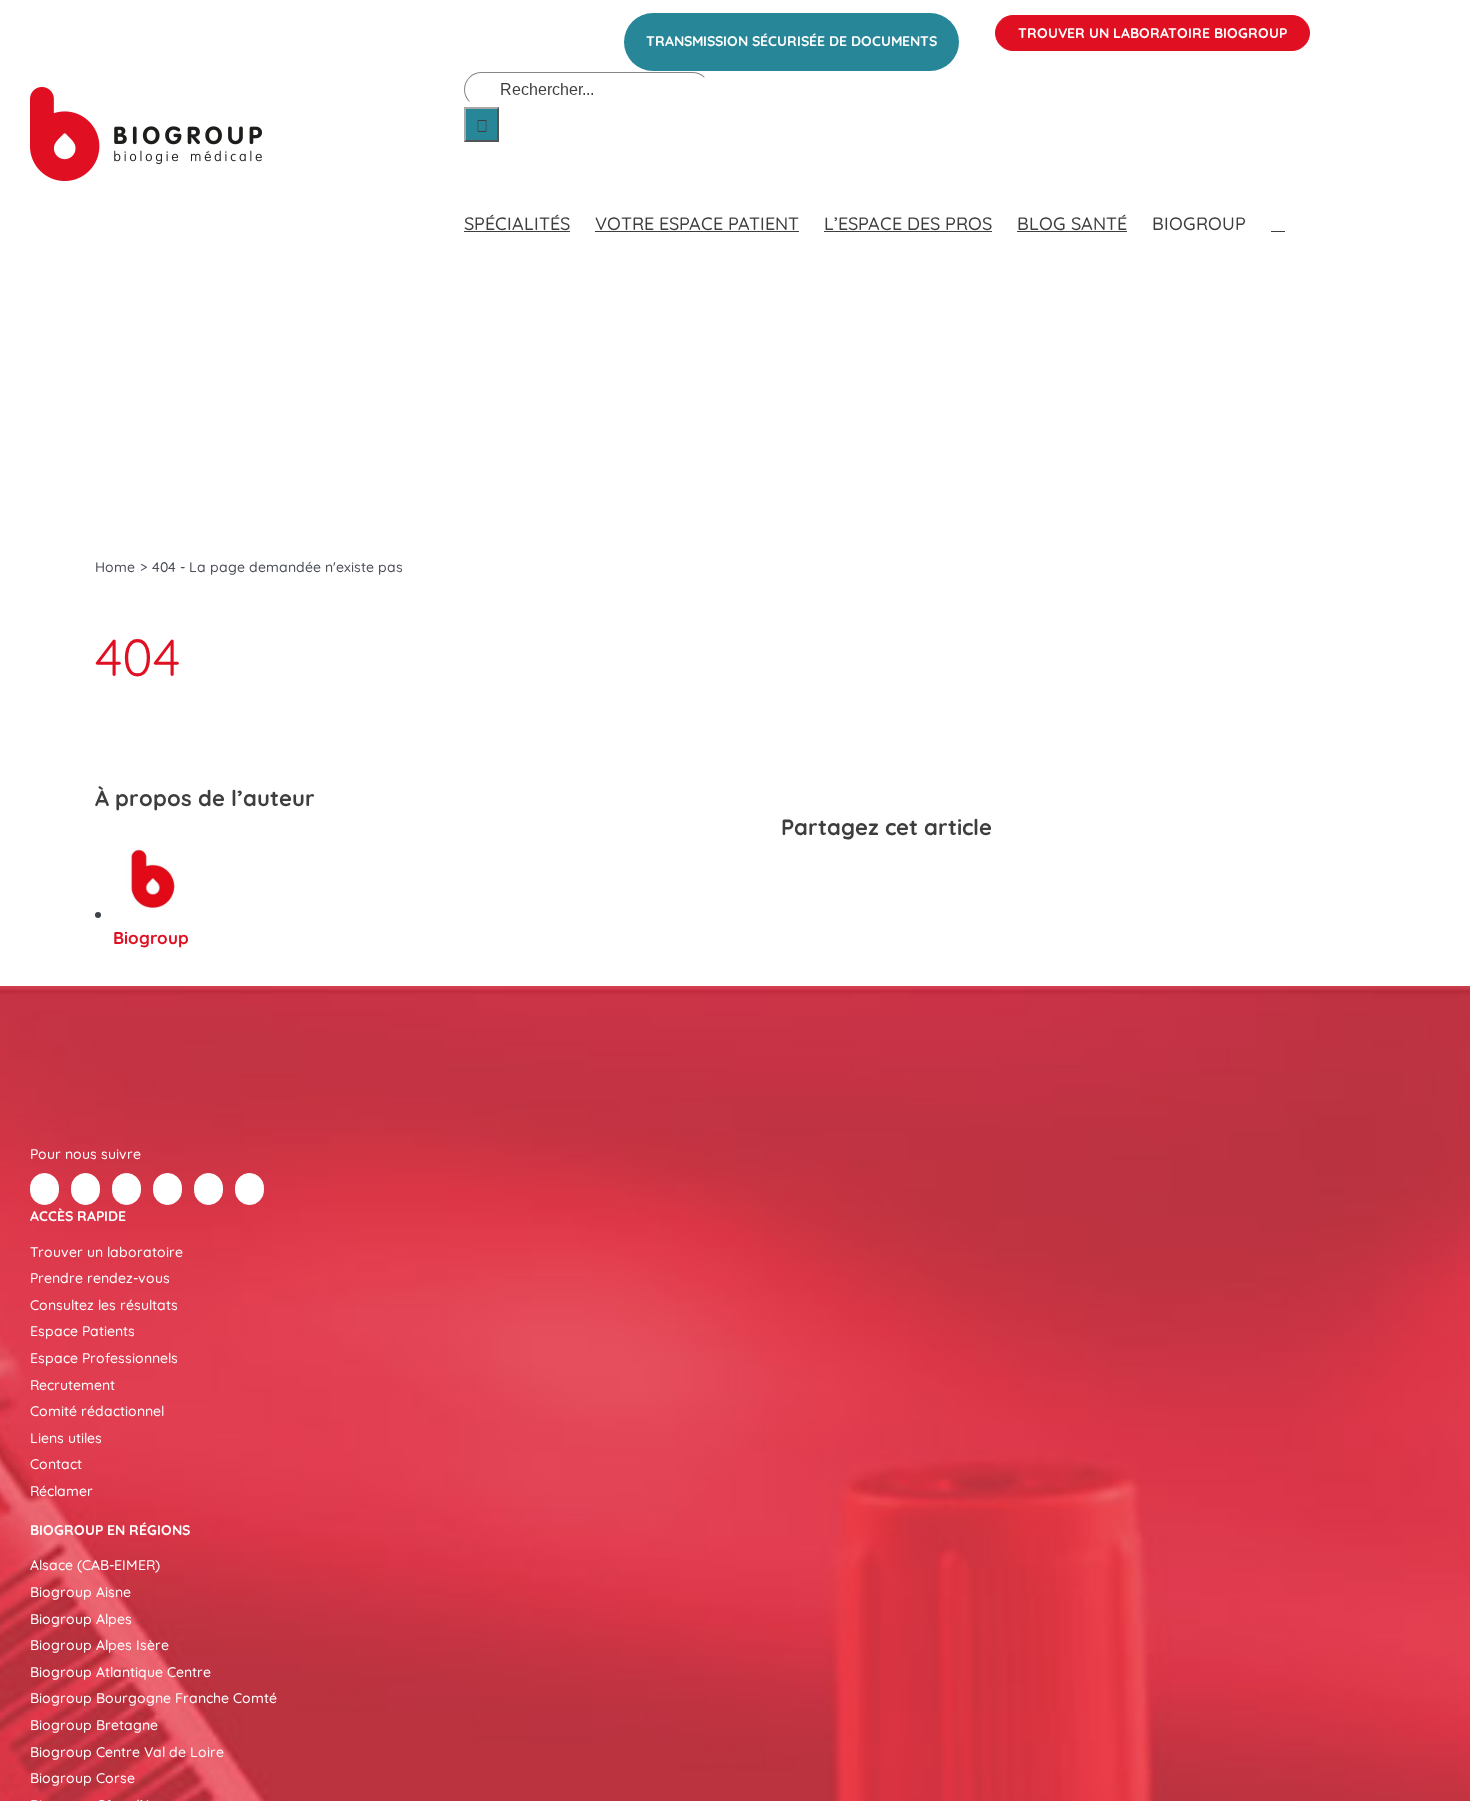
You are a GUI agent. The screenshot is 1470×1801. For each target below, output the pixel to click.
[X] (835, 880)
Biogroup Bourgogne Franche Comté (153, 1698)
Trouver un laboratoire (106, 1252)
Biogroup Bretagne (94, 1725)
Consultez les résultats (104, 1305)
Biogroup (151, 937)
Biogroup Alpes (81, 1619)
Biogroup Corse (82, 1778)
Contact (56, 1464)
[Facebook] (799, 880)
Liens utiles (66, 1438)
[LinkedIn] (871, 880)
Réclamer (61, 1491)
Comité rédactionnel (97, 1411)
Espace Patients (82, 1331)
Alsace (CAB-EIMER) (95, 1565)
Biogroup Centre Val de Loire (127, 1752)
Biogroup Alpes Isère (99, 1645)
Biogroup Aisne (80, 1592)
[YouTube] (208, 1189)
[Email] (943, 880)
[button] (1278, 204)
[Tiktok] (167, 1189)
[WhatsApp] (907, 880)
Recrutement (72, 1385)
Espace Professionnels (104, 1358)
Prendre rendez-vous (100, 1278)
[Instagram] (249, 1189)
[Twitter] (85, 1189)
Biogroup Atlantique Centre (120, 1672)
